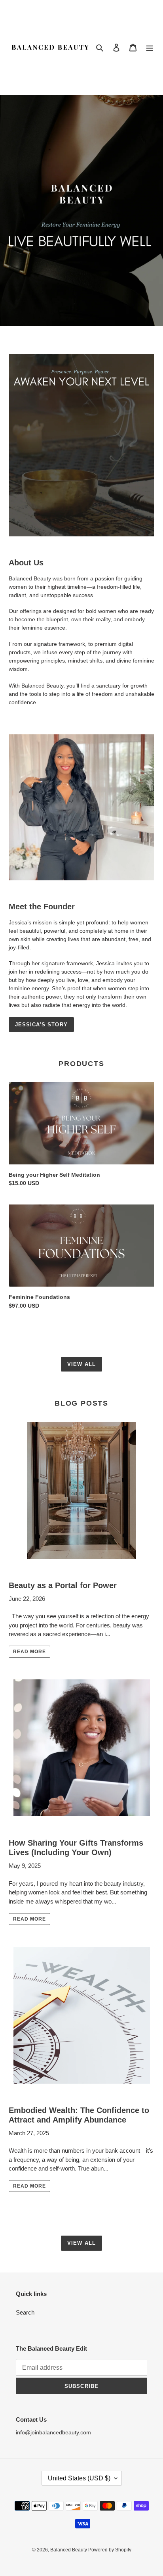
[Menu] (150, 47)
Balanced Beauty (69, 2550)
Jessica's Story (41, 1025)
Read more (29, 1652)
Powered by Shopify (110, 2550)
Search (25, 2312)
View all (81, 1364)
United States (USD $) (79, 2478)
